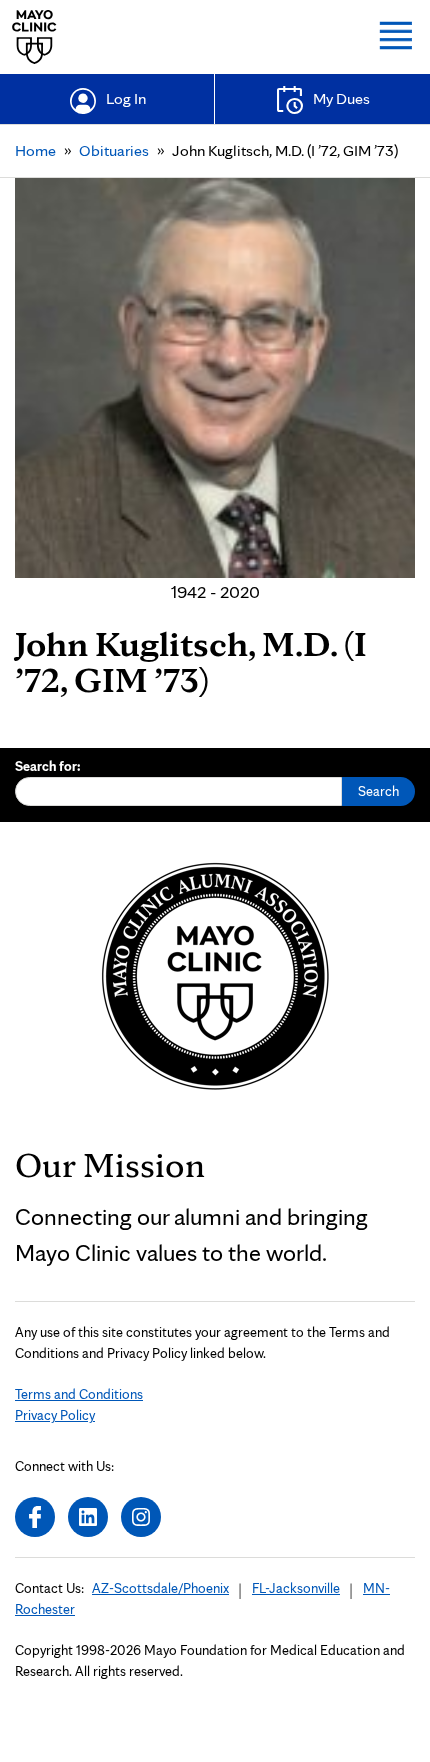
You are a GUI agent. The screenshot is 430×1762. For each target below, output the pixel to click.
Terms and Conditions (79, 1394)
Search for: (48, 766)
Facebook (35, 1517)
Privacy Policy (55, 1415)
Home (35, 150)
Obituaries (114, 150)
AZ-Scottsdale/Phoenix (160, 1588)
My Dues (341, 98)
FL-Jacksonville (296, 1588)
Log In (126, 98)
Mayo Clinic (34, 37)
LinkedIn (88, 1517)
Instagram (141, 1517)
